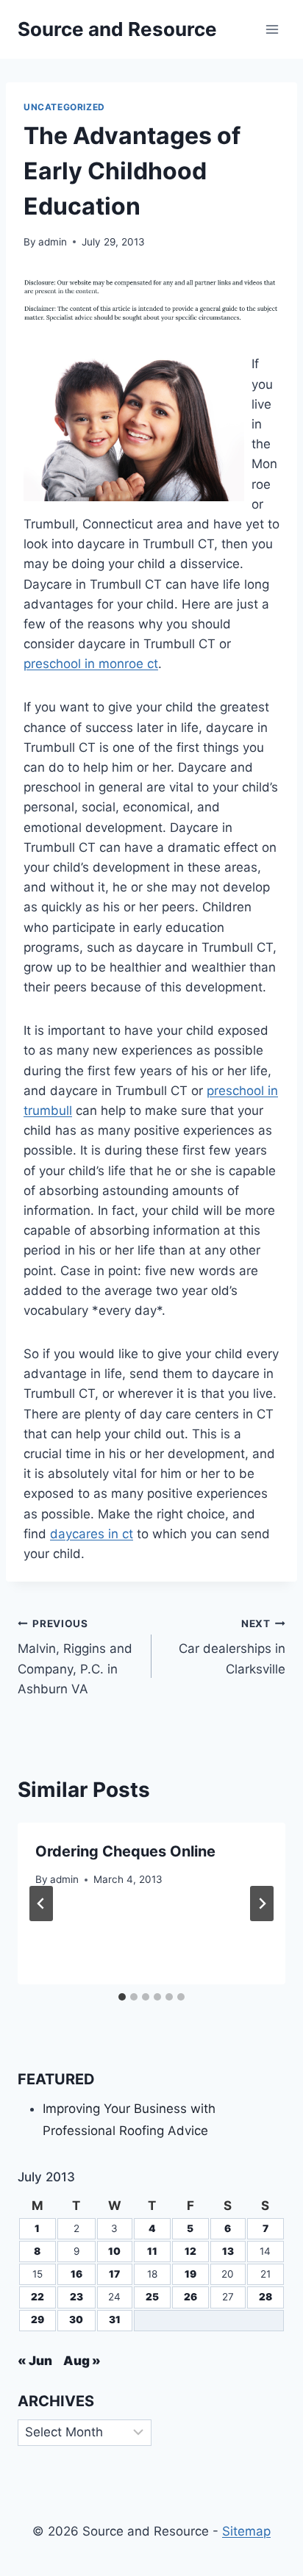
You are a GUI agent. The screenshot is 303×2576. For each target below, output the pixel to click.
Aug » (82, 2361)
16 (76, 2274)
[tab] (122, 1997)
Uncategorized (64, 107)
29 (38, 2320)
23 (76, 2297)
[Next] (262, 1904)
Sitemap (246, 2531)
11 (152, 2251)
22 (38, 2297)
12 (190, 2251)
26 (190, 2297)
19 (190, 2274)
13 (228, 2251)
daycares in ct (92, 1534)
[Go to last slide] (41, 1904)
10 (114, 2251)
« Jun (35, 2361)
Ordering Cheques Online (125, 1851)
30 (76, 2320)
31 (115, 2320)
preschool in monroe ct (91, 664)
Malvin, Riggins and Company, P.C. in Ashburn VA (75, 1657)
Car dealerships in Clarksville (232, 1647)
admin (53, 242)
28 (265, 2297)
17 (114, 2274)
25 (152, 2297)
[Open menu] (272, 29)
